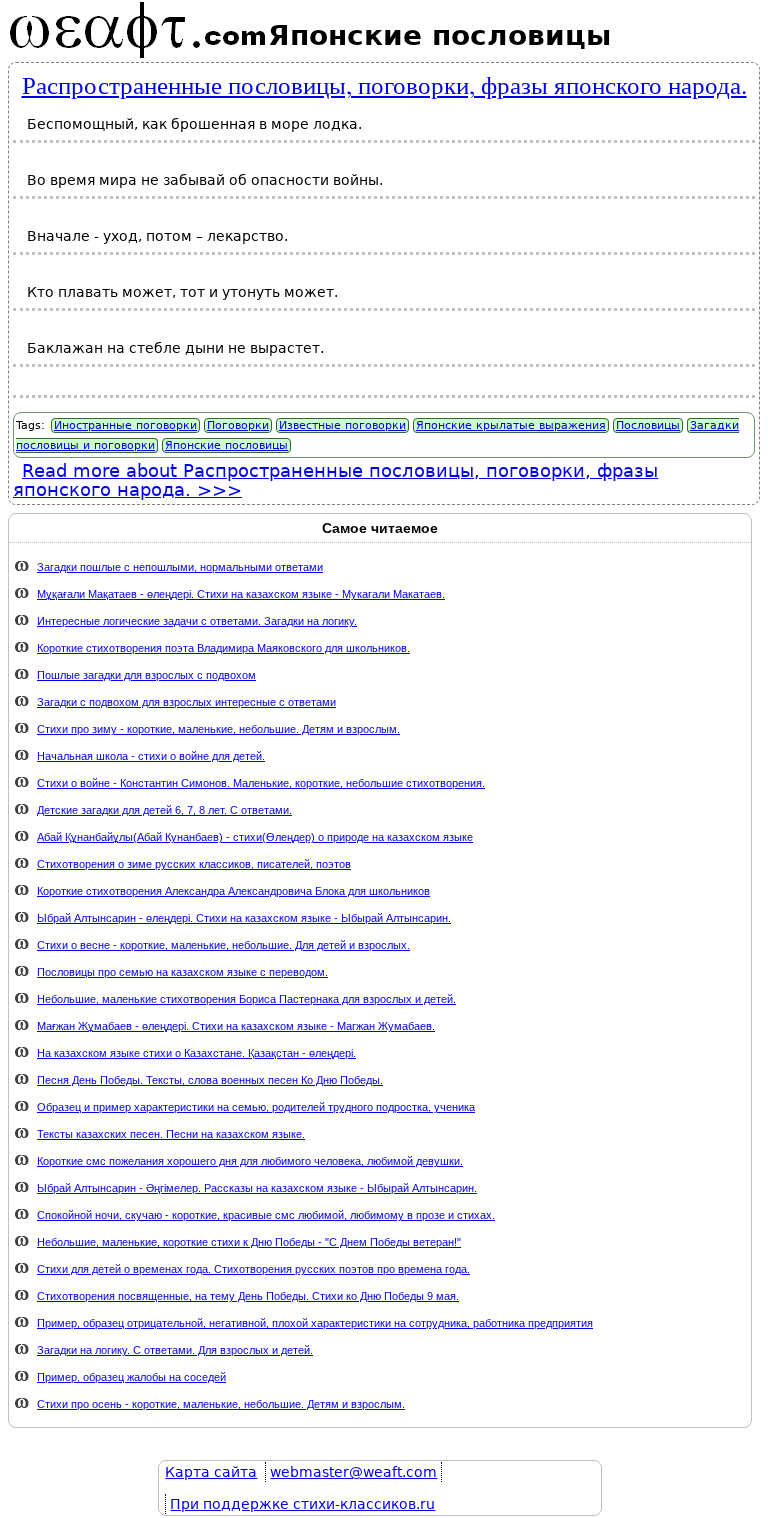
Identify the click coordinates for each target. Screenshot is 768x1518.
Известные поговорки (342, 425)
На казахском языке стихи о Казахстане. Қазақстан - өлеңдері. (196, 1053)
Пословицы (648, 425)
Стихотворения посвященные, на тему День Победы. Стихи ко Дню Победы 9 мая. (248, 1296)
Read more (335, 480)
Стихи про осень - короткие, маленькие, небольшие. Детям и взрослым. (221, 1404)
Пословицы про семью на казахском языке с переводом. (182, 972)
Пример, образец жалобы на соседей (131, 1377)
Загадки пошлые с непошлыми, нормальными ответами (180, 567)
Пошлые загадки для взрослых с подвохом (146, 675)
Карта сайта (211, 1472)
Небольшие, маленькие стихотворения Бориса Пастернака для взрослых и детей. (246, 999)
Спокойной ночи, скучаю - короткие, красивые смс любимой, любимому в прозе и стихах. (266, 1215)
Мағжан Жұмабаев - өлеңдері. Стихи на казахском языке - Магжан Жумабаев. (236, 1026)
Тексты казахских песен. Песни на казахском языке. (171, 1134)
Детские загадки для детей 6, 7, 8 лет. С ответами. (164, 810)
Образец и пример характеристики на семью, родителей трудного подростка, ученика (256, 1107)
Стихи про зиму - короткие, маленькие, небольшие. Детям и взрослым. (218, 729)
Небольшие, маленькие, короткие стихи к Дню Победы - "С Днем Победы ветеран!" (249, 1242)
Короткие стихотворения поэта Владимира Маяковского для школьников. (223, 648)
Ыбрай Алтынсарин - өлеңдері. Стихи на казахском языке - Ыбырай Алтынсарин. (244, 918)
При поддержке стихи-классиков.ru (302, 1504)
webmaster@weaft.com (353, 1472)
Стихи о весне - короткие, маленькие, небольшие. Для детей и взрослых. (223, 945)
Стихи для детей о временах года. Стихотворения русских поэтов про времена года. (253, 1269)
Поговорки (238, 425)
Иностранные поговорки (125, 425)
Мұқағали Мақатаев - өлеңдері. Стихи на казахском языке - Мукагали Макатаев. (241, 594)
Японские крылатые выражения (511, 425)
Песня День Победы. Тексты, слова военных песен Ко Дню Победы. (210, 1080)
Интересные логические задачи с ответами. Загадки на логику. (197, 621)
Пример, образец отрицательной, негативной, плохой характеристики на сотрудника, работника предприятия (315, 1323)
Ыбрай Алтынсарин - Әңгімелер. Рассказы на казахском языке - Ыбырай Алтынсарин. (257, 1188)
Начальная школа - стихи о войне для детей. (151, 756)
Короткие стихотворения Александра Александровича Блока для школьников (233, 891)
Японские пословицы (226, 445)
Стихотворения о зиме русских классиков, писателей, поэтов (194, 864)
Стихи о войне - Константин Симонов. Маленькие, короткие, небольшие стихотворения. (261, 783)
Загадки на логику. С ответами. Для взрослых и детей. (175, 1350)
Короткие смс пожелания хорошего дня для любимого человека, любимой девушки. (250, 1161)
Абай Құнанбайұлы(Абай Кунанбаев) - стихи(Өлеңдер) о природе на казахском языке (255, 837)
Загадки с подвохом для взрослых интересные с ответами (186, 702)
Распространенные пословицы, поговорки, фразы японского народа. (384, 84)
